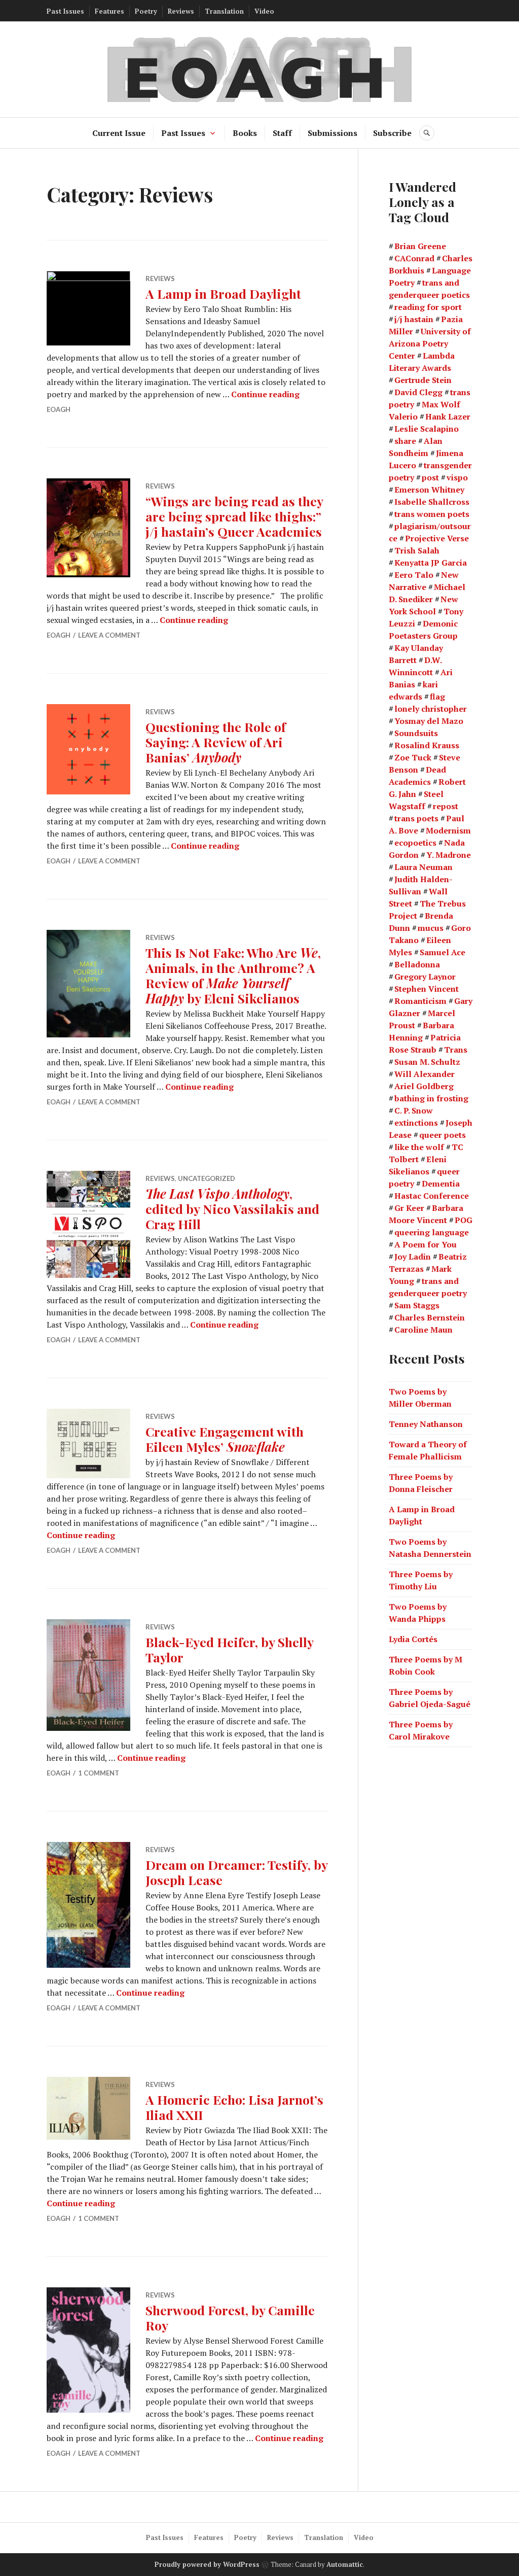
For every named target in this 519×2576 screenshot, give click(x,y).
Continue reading (265, 394)
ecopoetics (415, 843)
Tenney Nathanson (426, 1424)
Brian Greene (420, 246)
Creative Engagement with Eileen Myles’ (225, 1439)
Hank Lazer (448, 416)
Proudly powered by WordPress (207, 2564)
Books (245, 133)
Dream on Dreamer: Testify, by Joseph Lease (236, 1872)
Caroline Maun (423, 1330)
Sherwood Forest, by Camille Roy (230, 2318)
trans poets (416, 818)
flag (437, 697)
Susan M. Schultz (427, 1062)
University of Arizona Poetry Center (430, 343)
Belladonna (417, 964)
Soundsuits (416, 733)
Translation (224, 11)
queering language (432, 1232)
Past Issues (65, 11)
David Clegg (418, 392)
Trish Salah (417, 550)
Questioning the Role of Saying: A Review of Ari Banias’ (216, 742)
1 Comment (99, 1773)
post (430, 477)
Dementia (441, 1183)
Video (264, 11)
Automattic (345, 2564)
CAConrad (414, 258)
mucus (431, 928)
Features (109, 11)
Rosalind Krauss (427, 745)
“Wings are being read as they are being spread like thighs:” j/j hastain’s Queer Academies (234, 516)
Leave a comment (109, 635)
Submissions (332, 133)
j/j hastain (414, 319)
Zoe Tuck (413, 757)
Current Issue (119, 133)
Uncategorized (207, 1178)
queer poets (442, 1135)
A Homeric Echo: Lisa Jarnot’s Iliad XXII (234, 2107)
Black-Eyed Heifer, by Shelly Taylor (229, 1649)
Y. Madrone (449, 855)
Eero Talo (414, 575)
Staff (282, 133)
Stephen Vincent (427, 989)
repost (446, 806)
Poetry (146, 11)
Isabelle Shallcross (432, 502)
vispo (457, 477)
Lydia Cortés (413, 1639)
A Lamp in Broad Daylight (223, 293)
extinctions (416, 1123)
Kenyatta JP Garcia (431, 563)
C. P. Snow (414, 1110)
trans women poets (432, 514)
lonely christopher (431, 709)
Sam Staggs (417, 1305)
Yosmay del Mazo (429, 721)
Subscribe (392, 133)
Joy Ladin (413, 1257)
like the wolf (419, 1147)
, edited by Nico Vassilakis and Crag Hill (232, 1209)
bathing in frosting (431, 1098)
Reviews (181, 11)
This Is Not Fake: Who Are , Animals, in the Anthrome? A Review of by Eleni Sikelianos (233, 975)
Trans (456, 1050)
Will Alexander (424, 1074)
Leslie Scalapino (427, 429)
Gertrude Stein (423, 380)
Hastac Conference (432, 1196)
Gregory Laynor (425, 977)
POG (464, 1220)
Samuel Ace (442, 952)
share (405, 441)
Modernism (448, 830)
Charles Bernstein (430, 1317)
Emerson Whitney (429, 490)
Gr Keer (409, 1208)
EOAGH (59, 409)
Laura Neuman (423, 867)
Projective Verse (437, 538)
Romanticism (420, 1001)
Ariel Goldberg (424, 1086)
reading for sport (428, 307)
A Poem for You (425, 1244)
